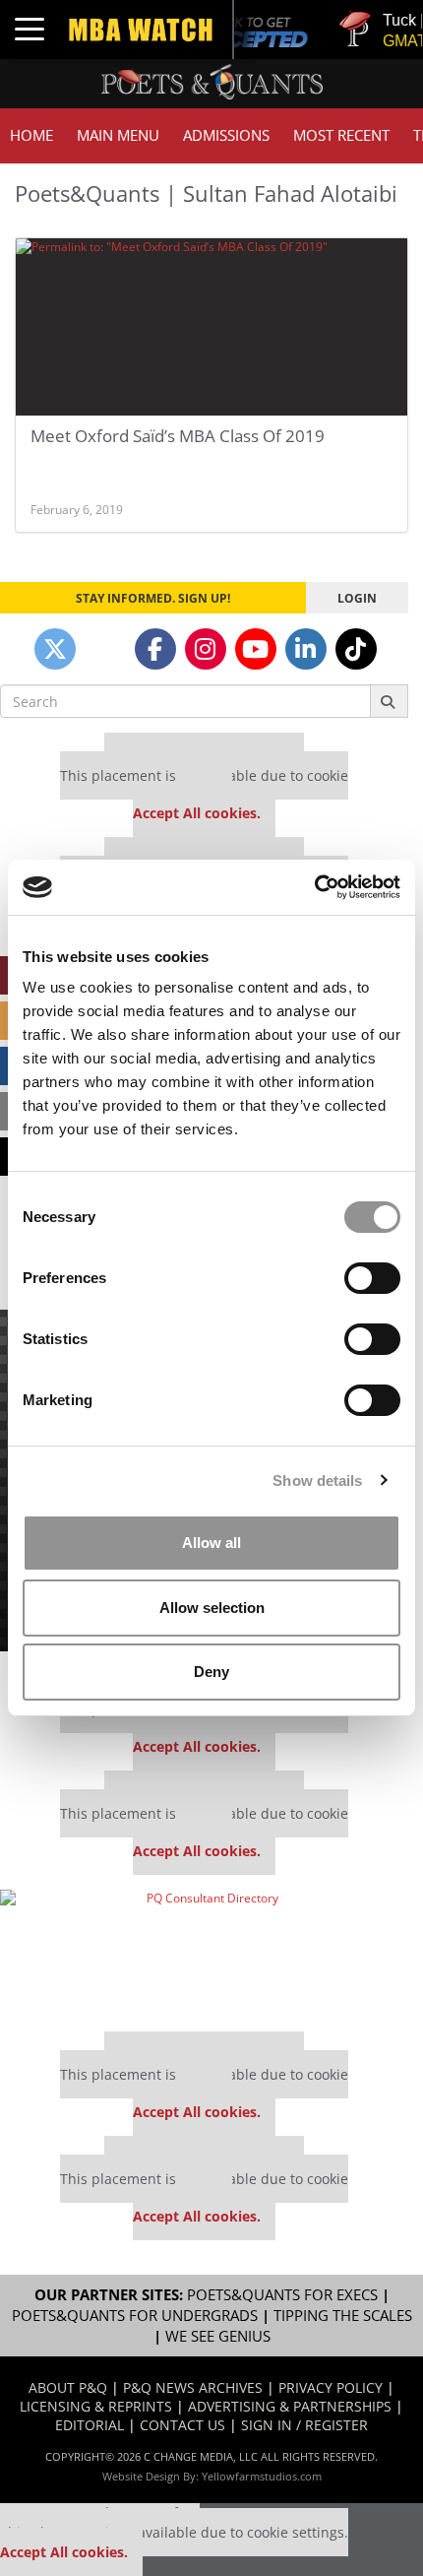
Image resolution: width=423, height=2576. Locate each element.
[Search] (389, 701)
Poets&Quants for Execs (282, 2295)
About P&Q (68, 2387)
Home (31, 135)
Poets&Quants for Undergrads (135, 2316)
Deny (211, 1672)
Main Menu (118, 135)
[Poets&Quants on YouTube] (256, 649)
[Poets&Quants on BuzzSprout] (105, 649)
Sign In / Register (304, 2425)
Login (357, 598)
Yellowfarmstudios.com (262, 2476)
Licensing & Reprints (96, 2406)
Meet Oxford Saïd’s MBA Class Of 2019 (178, 436)
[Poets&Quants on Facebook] (155, 649)
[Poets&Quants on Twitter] (55, 649)
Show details (317, 1481)
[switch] (372, 1278)
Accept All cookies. (197, 813)
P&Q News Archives (193, 2387)
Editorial (90, 2425)
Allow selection (212, 1608)
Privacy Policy (331, 2387)
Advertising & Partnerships (290, 2406)
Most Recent (341, 135)
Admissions (226, 135)
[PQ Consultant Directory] (204, 1954)
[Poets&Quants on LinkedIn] (306, 649)
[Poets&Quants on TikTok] (356, 649)
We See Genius (218, 2336)
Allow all (211, 1543)
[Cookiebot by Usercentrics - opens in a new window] (314, 887)
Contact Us (182, 2425)
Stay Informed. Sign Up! (153, 598)
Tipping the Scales (343, 2316)
